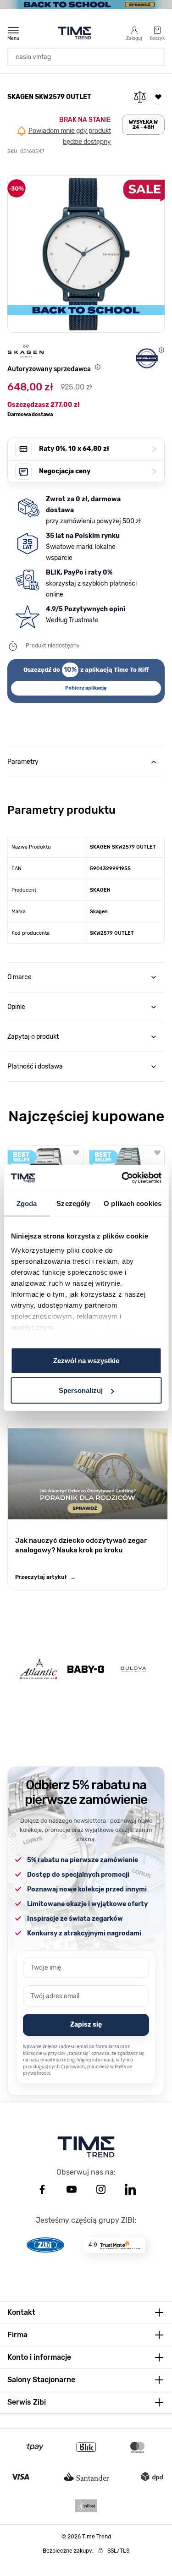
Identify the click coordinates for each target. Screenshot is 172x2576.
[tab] (86, 762)
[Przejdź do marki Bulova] (133, 1669)
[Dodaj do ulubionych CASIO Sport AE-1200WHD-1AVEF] (76, 1152)
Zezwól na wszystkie (86, 1360)
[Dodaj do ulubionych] (158, 97)
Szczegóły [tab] (73, 1203)
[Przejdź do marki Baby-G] (86, 1669)
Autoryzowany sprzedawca (49, 369)
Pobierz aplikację (86, 688)
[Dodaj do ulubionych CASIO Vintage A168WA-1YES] (157, 1152)
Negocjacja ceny (98, 471)
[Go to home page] (75, 33)
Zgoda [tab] (27, 1203)
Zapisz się (86, 2025)
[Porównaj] (140, 97)
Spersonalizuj (81, 1390)
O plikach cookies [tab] (133, 1203)
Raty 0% (98, 449)
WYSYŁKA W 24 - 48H (143, 125)
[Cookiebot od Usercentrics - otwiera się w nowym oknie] (122, 1178)
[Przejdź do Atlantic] (39, 1669)
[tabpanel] (86, 860)
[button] (86, 254)
